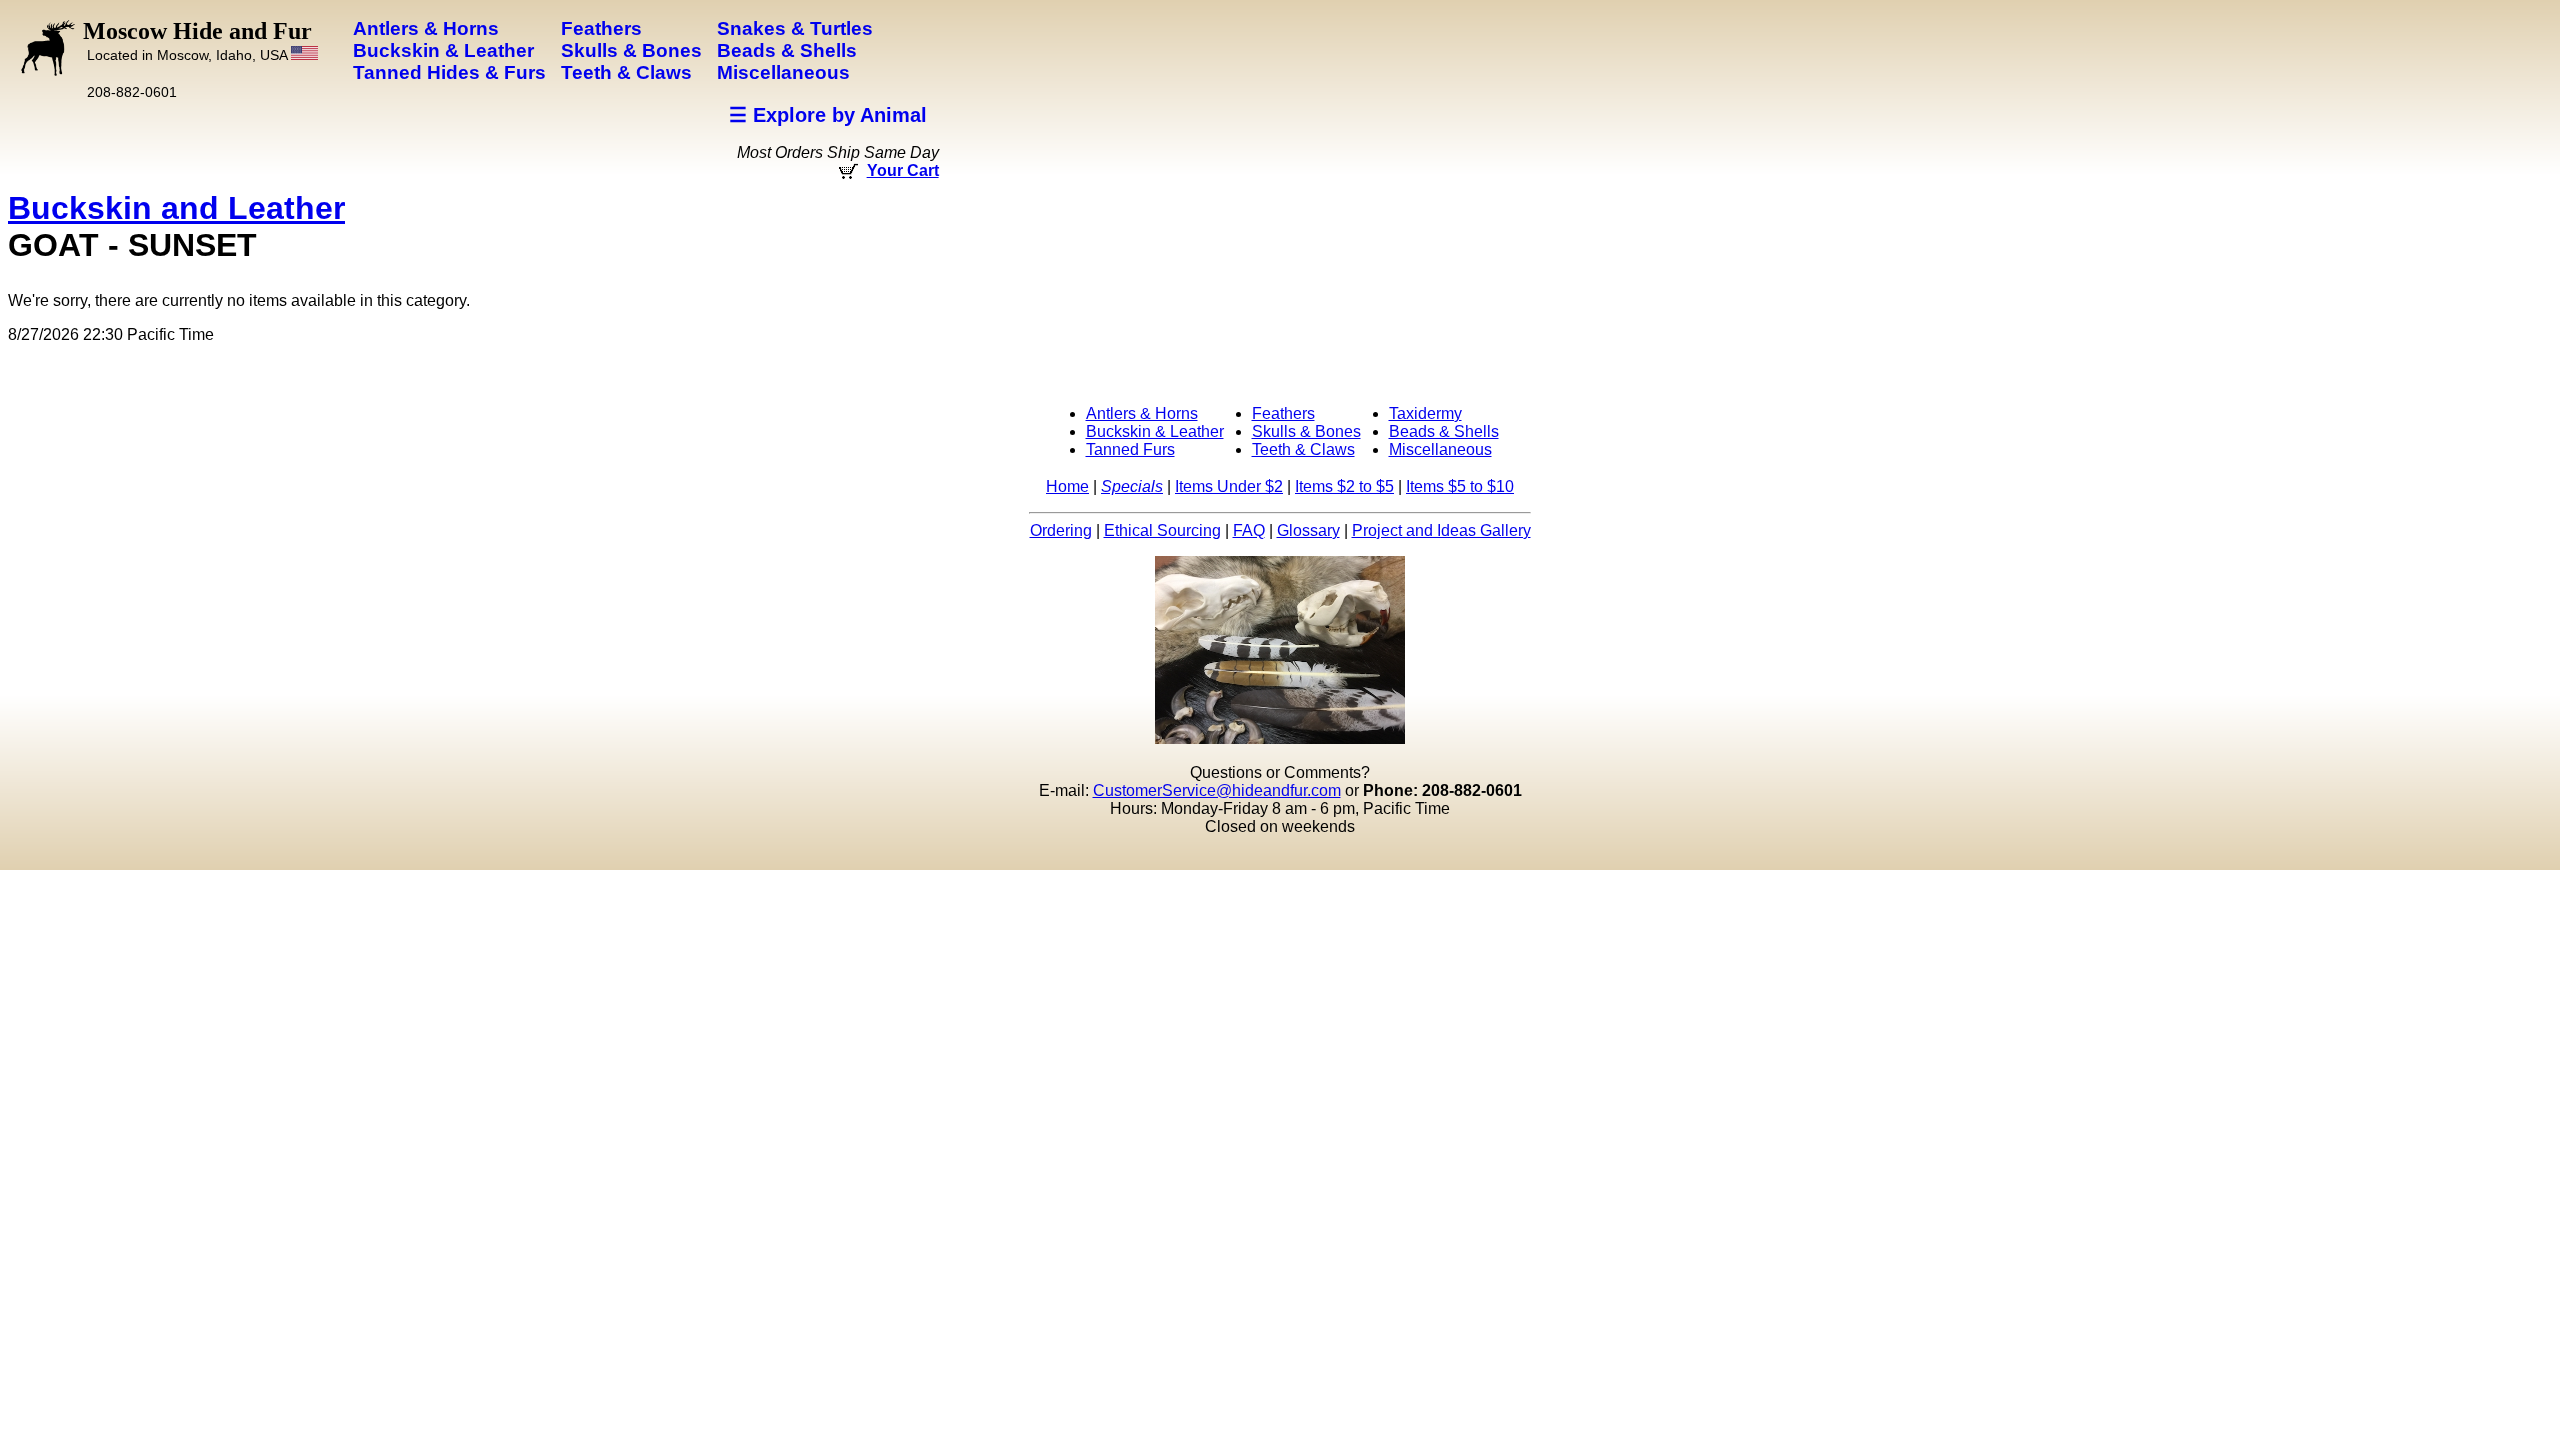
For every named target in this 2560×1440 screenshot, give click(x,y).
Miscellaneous (1440, 449)
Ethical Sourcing (1162, 530)
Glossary (1308, 530)
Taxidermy (1425, 413)
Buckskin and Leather (176, 208)
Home (1067, 486)
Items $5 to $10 (1460, 486)
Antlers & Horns (1142, 413)
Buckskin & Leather (1155, 431)
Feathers (1283, 413)
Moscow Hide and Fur (197, 40)
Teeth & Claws (1303, 449)
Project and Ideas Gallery (1441, 530)
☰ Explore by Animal (828, 115)
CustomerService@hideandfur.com (1217, 790)
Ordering (1061, 530)
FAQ (1249, 530)
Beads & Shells (1444, 431)
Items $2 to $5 (1344, 486)
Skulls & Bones (1306, 431)
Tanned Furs (1130, 449)
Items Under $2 (1229, 486)
